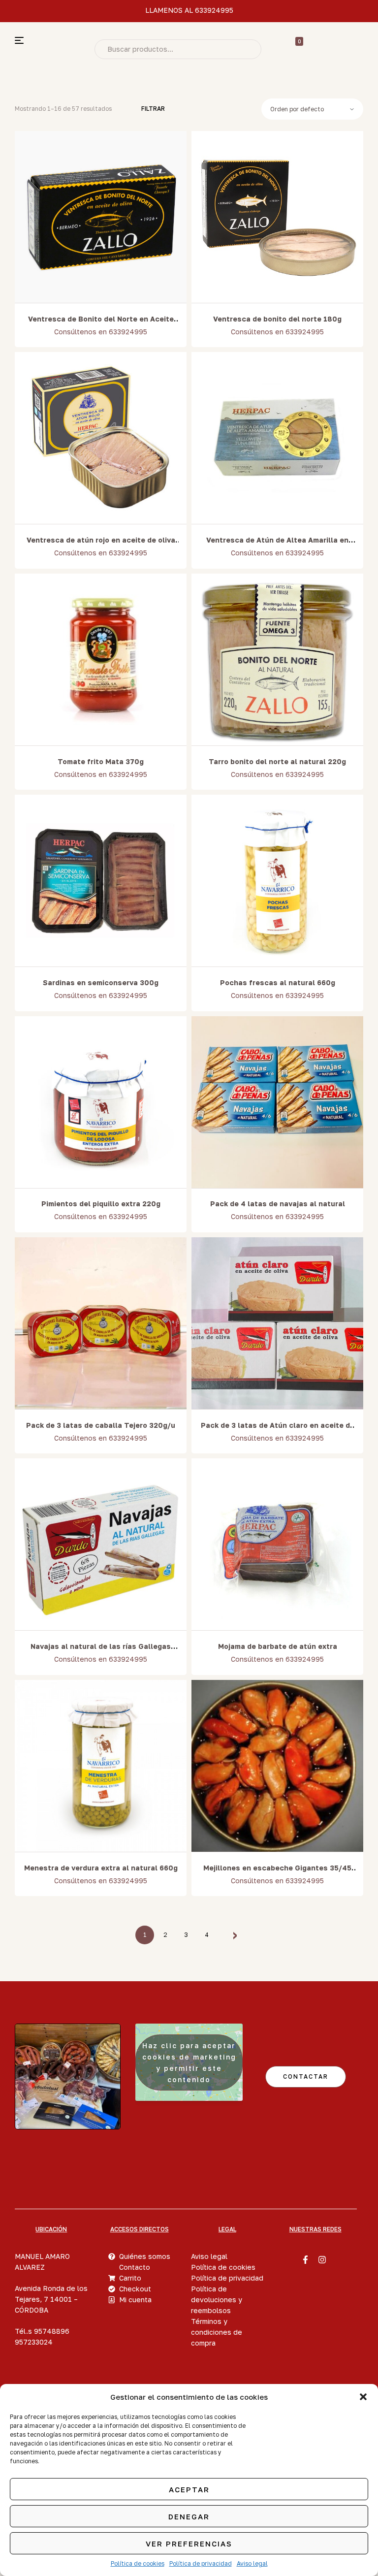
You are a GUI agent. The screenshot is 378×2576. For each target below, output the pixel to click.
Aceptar (189, 2489)
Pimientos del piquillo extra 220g (101, 1204)
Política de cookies (138, 2563)
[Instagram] (322, 2259)
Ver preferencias (189, 2544)
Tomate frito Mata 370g (101, 761)
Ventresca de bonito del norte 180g (277, 319)
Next (232, 1935)
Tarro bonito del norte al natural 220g (277, 761)
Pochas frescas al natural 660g (278, 982)
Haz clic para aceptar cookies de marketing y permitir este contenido (189, 2062)
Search (247, 49)
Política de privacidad (201, 2563)
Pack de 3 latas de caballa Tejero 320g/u (101, 1425)
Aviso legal (252, 2563)
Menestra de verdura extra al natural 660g (101, 1868)
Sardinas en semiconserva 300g (101, 982)
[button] (363, 2397)
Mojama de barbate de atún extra (278, 1646)
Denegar (189, 2516)
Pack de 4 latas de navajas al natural (278, 1204)
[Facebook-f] (306, 2259)
